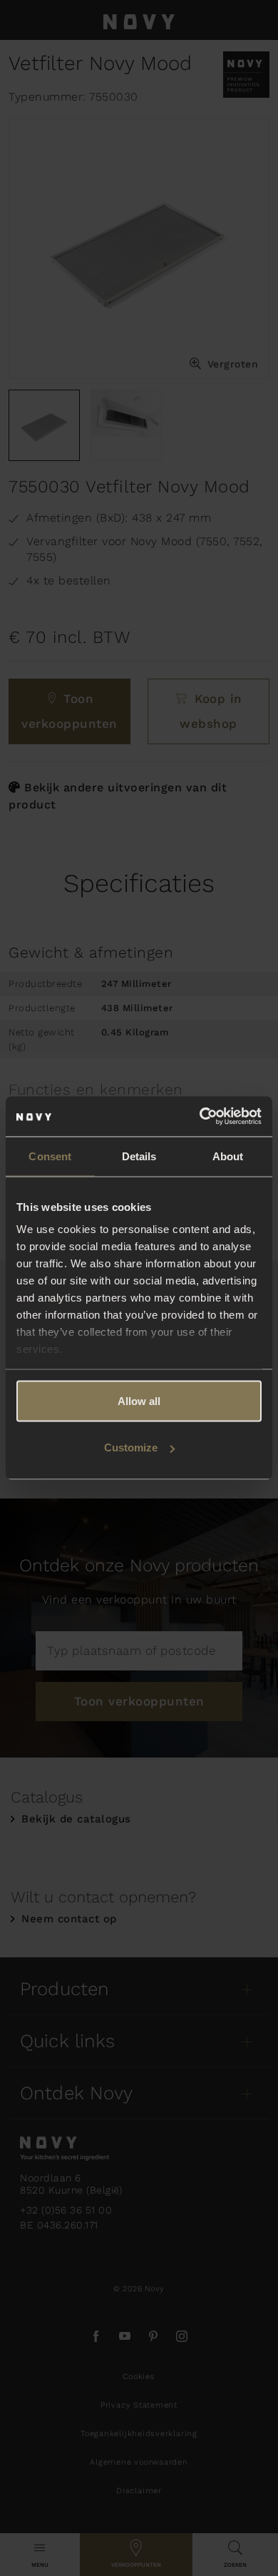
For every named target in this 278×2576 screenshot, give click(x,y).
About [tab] (228, 1156)
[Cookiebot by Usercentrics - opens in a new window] (200, 1117)
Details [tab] (139, 1156)
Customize (131, 1447)
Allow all (139, 1400)
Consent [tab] (50, 1156)
